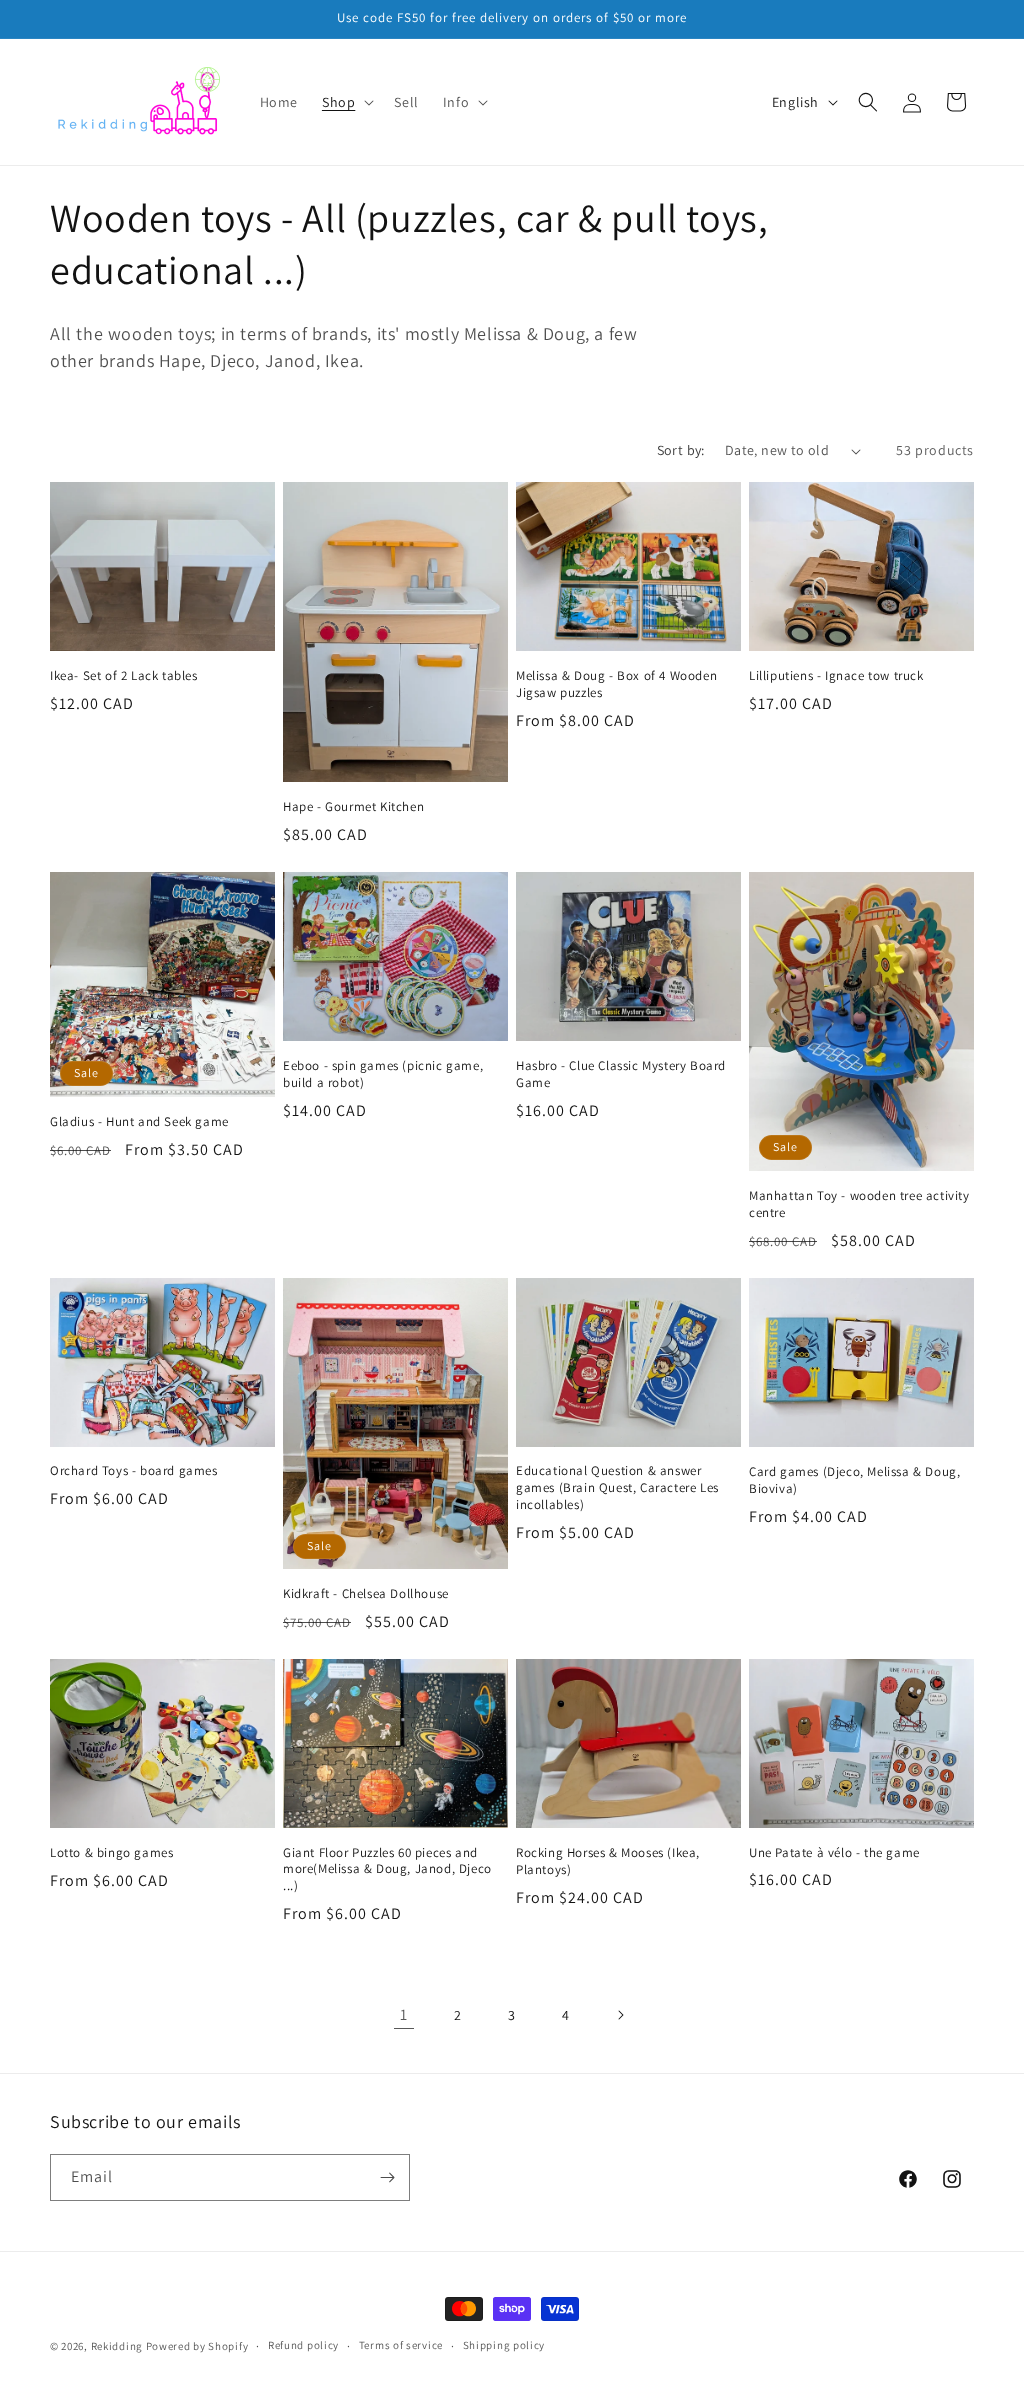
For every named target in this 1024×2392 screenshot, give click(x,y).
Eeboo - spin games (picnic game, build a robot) (383, 1074)
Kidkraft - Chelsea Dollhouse (366, 1594)
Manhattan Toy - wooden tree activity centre (859, 1204)
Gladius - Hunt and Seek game (139, 1122)
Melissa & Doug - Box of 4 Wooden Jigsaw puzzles (616, 684)
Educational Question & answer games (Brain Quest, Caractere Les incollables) (617, 1488)
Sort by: (681, 450)
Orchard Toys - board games (134, 1471)
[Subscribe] (387, 2177)
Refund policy (303, 2345)
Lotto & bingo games (111, 1853)
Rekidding (117, 2346)
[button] (346, 102)
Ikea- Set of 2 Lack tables (124, 676)
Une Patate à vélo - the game (834, 1853)
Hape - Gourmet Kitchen (353, 807)
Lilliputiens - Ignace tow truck (836, 676)
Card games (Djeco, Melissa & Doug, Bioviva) (854, 1480)
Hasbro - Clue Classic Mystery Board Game (621, 1074)
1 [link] (404, 2014)
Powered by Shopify (197, 2346)
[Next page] (620, 2015)
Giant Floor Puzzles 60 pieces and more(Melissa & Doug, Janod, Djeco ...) (387, 1870)
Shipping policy (504, 2345)
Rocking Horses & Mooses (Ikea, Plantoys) (608, 1861)
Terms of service (401, 2345)
